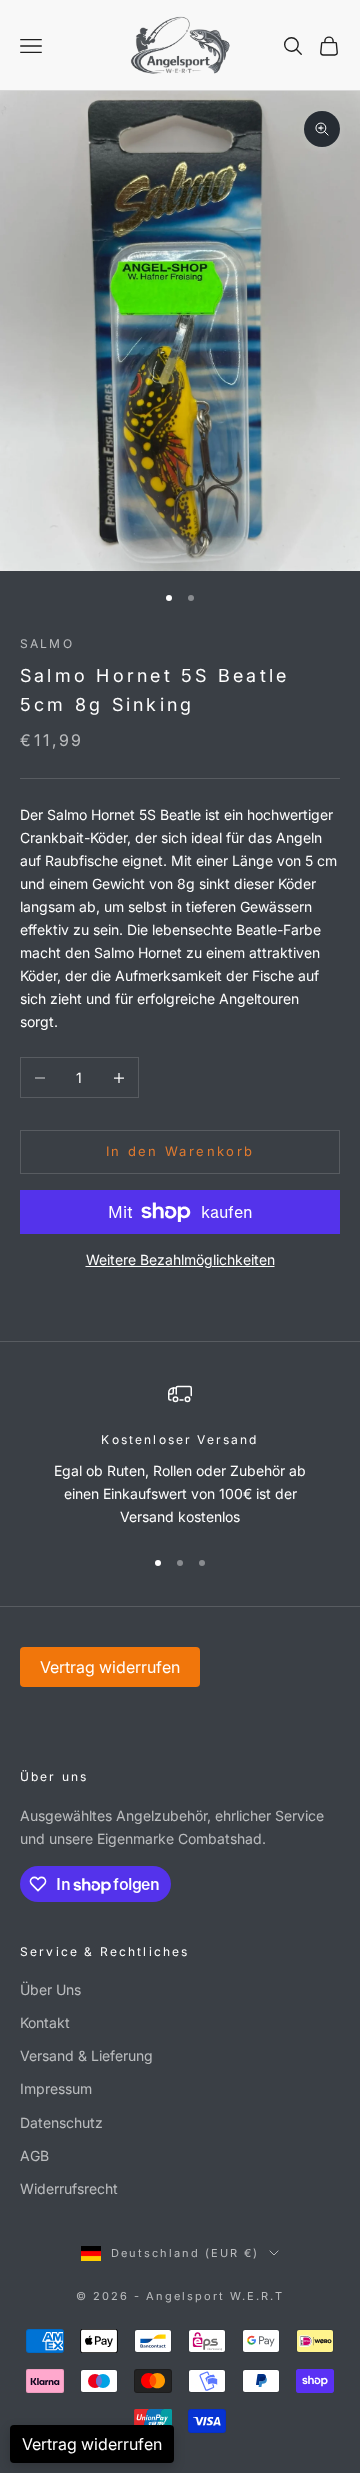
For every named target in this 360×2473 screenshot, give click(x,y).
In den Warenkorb (180, 1151)
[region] (180, 1455)
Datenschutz (61, 2122)
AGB (34, 2155)
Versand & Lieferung (86, 2055)
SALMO (47, 643)
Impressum (56, 2088)
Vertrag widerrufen (110, 1667)
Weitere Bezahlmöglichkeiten (180, 1259)
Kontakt (45, 2022)
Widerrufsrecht (69, 2188)
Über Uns (50, 1989)
